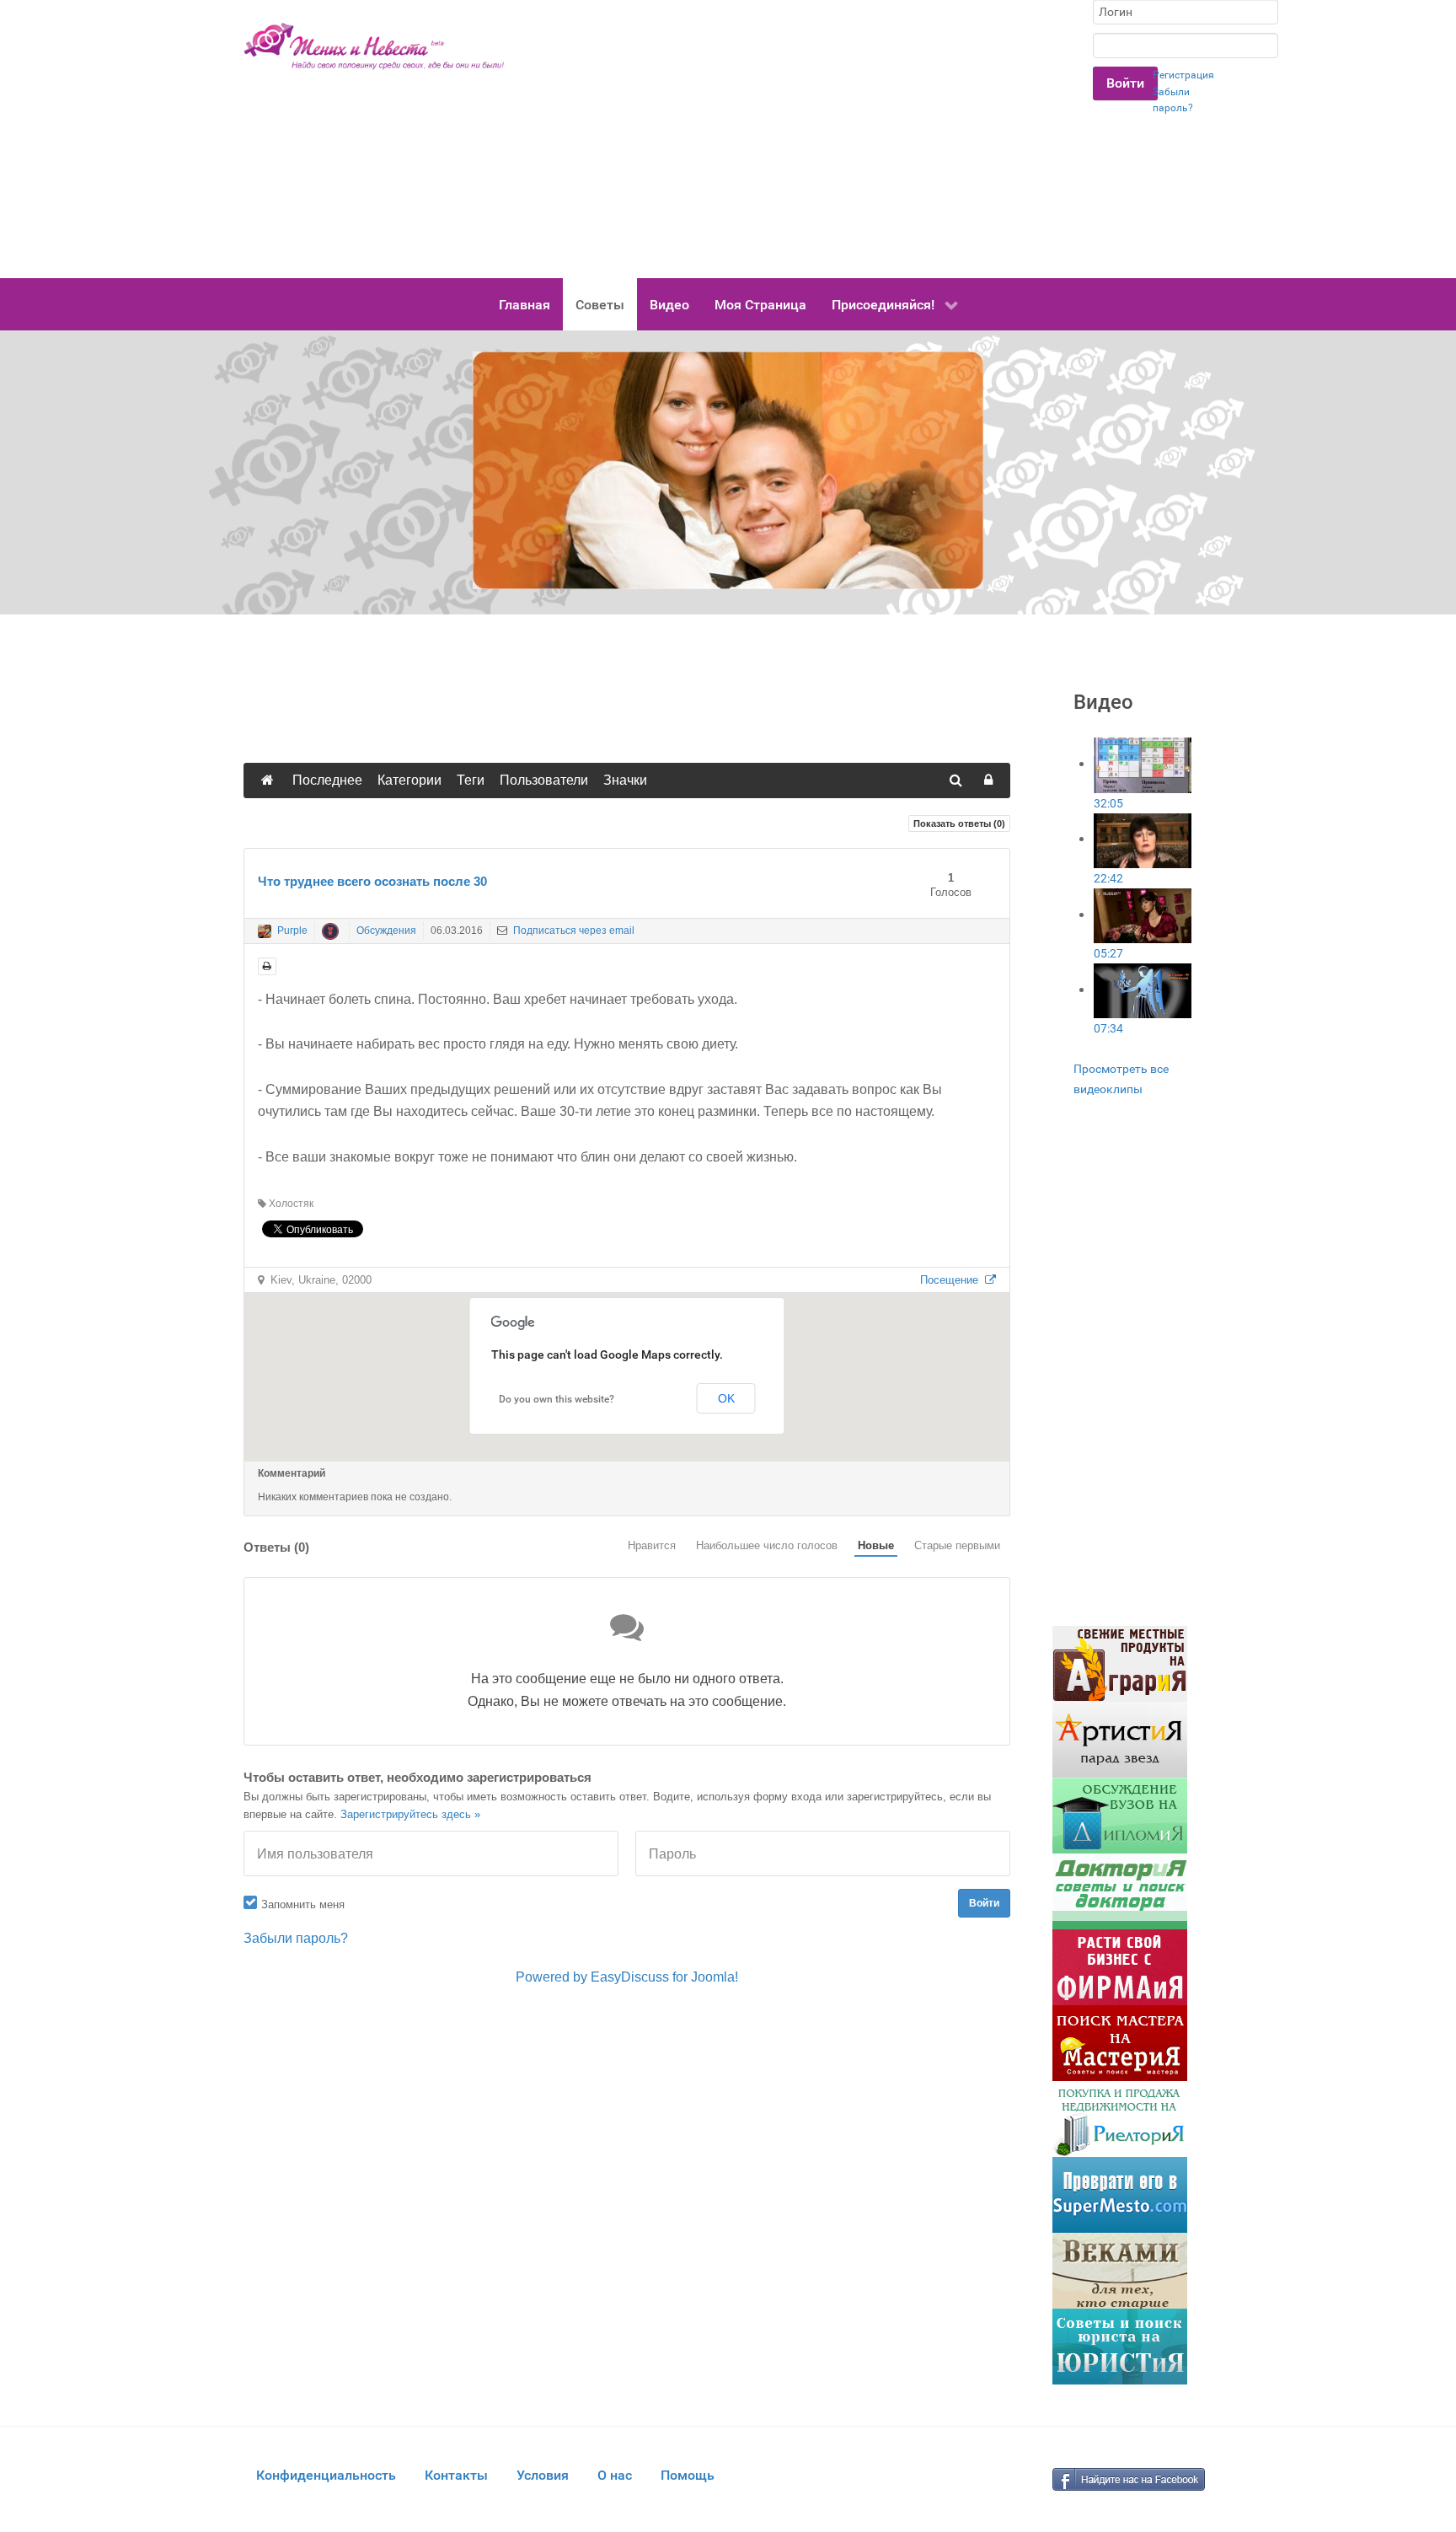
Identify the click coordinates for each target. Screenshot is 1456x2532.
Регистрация (1183, 75)
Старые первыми (957, 1545)
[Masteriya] (1120, 2043)
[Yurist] (1120, 2346)
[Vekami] (1120, 2270)
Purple (292, 931)
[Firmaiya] (1120, 1967)
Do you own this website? (557, 1399)
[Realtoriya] (1120, 2119)
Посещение (953, 1280)
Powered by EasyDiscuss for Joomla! (627, 1977)
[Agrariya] (1120, 1663)
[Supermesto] (1120, 2194)
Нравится (652, 1545)
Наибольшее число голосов (767, 1545)
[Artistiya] (1120, 1739)
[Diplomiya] (1120, 1815)
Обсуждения (386, 931)
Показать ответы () (959, 823)
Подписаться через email (573, 931)
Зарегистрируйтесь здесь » (410, 1814)
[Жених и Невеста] (374, 46)
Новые (876, 1545)
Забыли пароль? (296, 1938)
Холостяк (290, 1204)
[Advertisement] (799, 139)
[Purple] (265, 931)
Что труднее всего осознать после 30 (372, 881)
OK (726, 1398)
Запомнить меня (303, 1904)
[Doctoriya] (1120, 1891)
